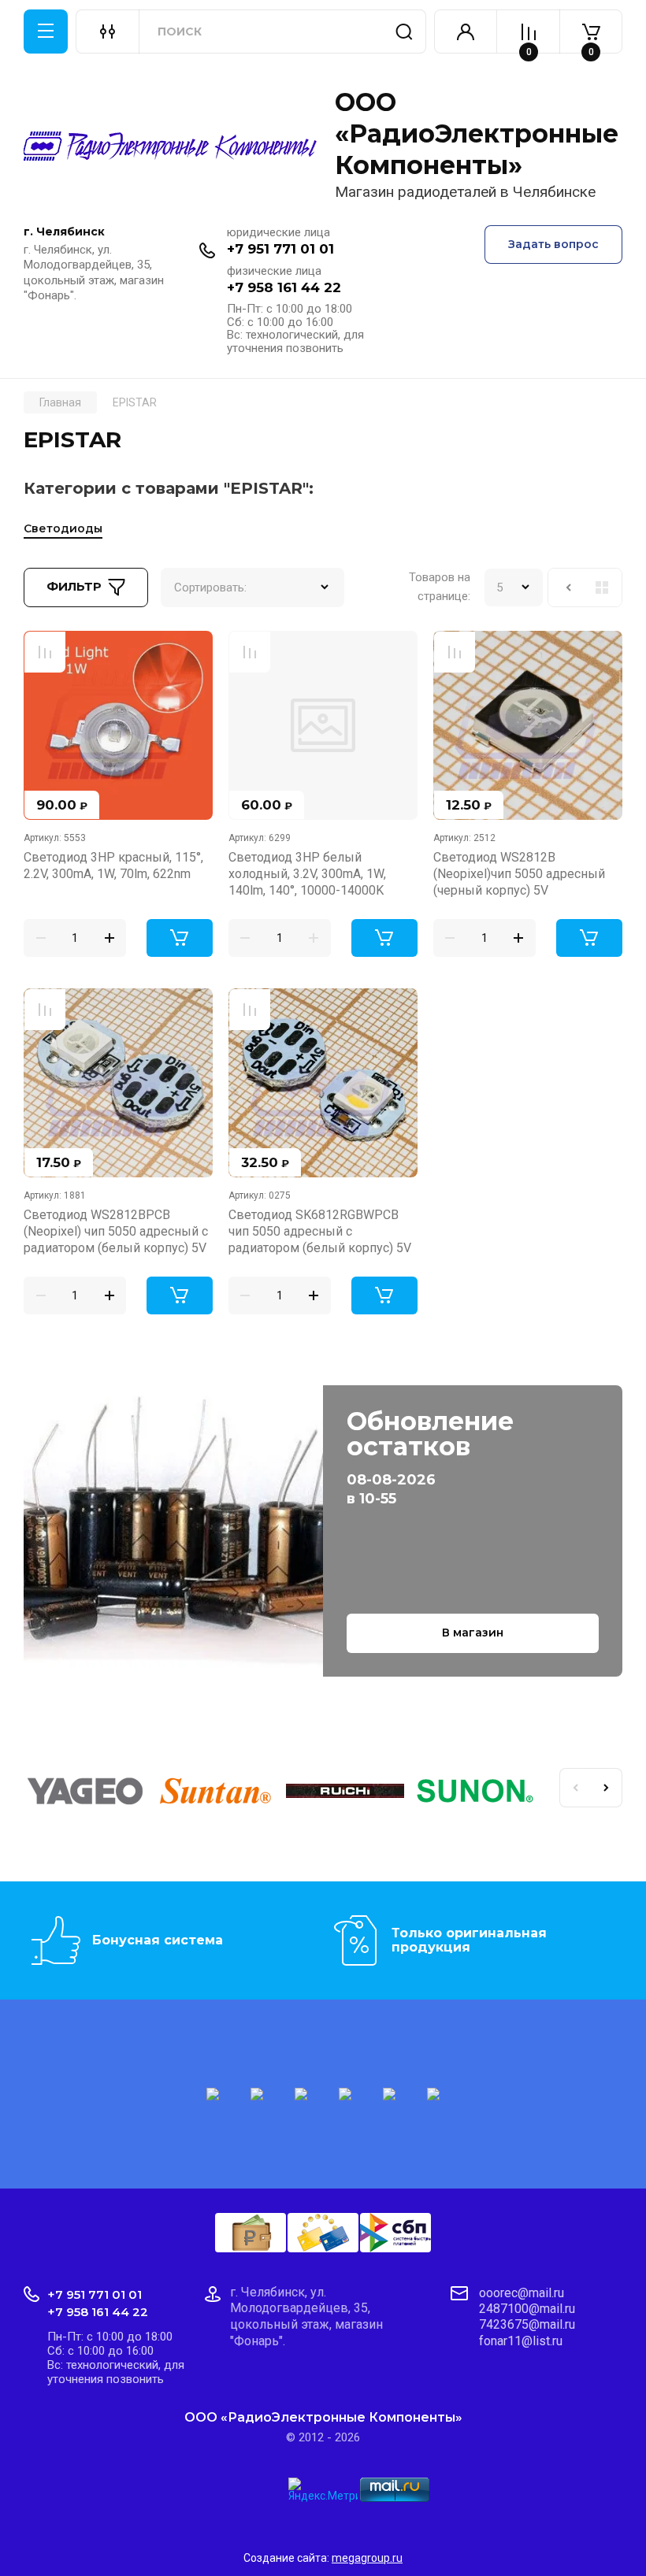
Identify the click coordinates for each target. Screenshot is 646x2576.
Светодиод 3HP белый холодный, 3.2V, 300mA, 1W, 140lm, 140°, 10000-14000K (307, 874)
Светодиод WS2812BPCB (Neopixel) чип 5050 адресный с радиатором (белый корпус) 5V (116, 1232)
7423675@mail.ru (527, 2324)
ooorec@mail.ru (522, 2293)
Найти (404, 32)
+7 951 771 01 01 (280, 249)
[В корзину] (180, 938)
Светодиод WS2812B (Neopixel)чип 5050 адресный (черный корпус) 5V (519, 874)
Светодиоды (63, 528)
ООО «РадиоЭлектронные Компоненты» (477, 133)
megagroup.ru (367, 2558)
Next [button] (607, 1788)
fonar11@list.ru (521, 2341)
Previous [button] (575, 1788)
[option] (89, 1794)
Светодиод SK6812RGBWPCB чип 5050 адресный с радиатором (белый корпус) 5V (320, 1232)
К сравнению (45, 652)
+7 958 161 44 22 (284, 287)
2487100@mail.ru (527, 2309)
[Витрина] (602, 587)
